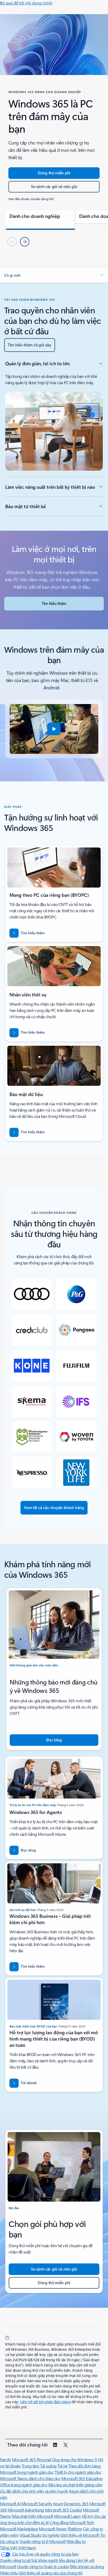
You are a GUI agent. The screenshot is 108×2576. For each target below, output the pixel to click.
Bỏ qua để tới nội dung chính (26, 3)
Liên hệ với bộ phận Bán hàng (45, 2402)
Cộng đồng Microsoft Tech (72, 2522)
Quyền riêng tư (30, 2566)
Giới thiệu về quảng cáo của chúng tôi (50, 2573)
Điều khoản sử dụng (87, 2566)
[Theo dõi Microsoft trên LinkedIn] (55, 2445)
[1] (7, 2337)
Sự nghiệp (51, 2535)
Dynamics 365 (76, 2503)
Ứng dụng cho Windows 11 (75, 2459)
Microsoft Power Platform (60, 2529)
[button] (54, 275)
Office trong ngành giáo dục (24, 2485)
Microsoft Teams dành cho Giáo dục (30, 2478)
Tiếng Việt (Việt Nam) (18, 2548)
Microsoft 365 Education (82, 2478)
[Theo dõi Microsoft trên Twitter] (66, 2445)
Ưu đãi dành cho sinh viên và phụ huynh (34, 2491)
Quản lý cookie (56, 2566)
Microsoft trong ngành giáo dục (27, 2472)
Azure (58, 2503)
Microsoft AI (10, 2503)
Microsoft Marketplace (19, 2529)
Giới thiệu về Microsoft (80, 2535)
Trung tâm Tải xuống (39, 2466)
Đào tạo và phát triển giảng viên (75, 2485)
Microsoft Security (37, 2503)
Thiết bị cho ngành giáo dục (78, 2472)
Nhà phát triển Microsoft (32, 2516)
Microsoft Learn (67, 2516)
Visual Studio (31, 2535)
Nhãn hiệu (9, 2573)
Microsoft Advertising (26, 2510)
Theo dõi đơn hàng (84, 2466)
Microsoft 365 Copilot (64, 2510)
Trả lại (62, 2466)
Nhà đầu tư (76, 2541)
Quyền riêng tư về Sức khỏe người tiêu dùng (37, 2560)
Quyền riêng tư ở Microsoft (42, 2541)
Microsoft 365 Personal (32, 2459)
